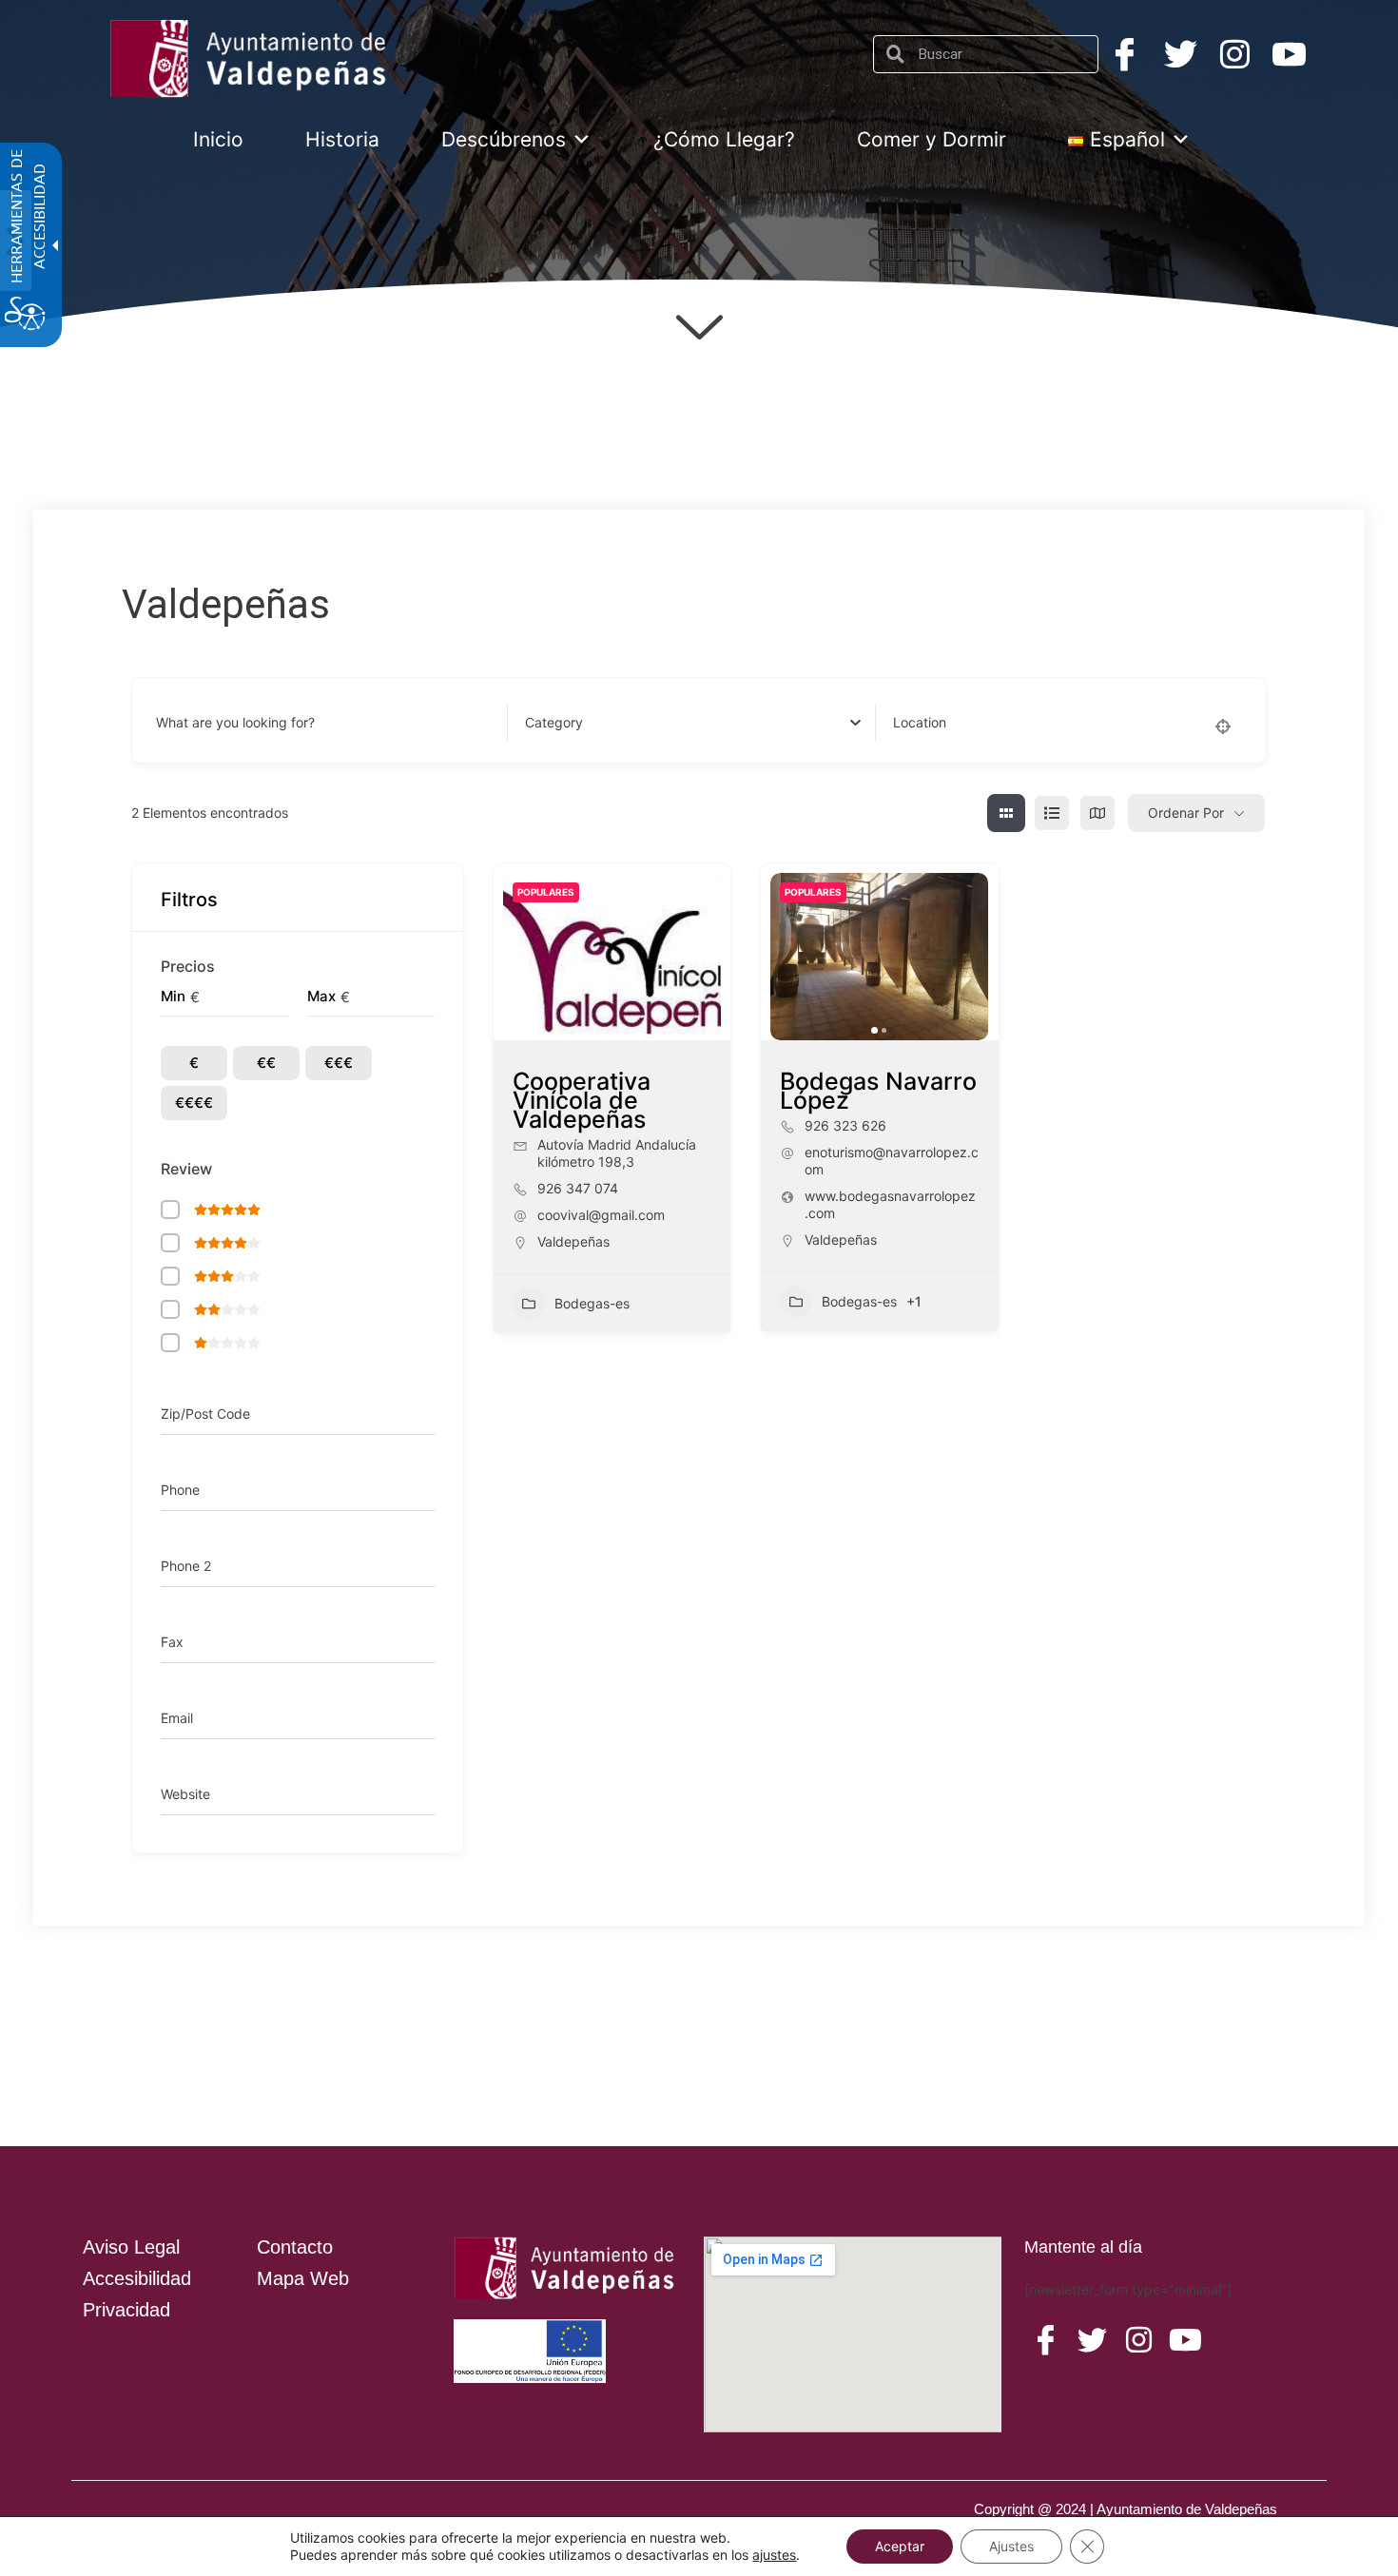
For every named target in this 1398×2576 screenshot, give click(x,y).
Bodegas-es (592, 1303)
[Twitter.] (1181, 54)
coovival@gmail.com (601, 1215)
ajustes (774, 2555)
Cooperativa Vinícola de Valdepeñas (582, 1100)
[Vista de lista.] (1052, 813)
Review (186, 1169)
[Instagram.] (1235, 54)
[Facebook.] (1125, 54)
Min (173, 996)
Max (321, 996)
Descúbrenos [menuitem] (504, 139)
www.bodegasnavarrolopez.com (890, 1204)
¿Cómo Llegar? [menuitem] (724, 139)
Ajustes (1011, 2546)
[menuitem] (1129, 139)
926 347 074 (578, 1188)
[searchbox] (1001, 54)
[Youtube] (1289, 54)
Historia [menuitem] (342, 139)
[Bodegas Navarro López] (879, 957)
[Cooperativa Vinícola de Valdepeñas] (612, 957)
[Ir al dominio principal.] (252, 59)
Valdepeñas (573, 1241)
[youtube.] (1185, 2341)
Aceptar (900, 2546)
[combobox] (693, 723)
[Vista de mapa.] (1097, 813)
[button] (794, 957)
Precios (188, 966)
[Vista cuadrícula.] (1006, 813)
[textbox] (554, 723)
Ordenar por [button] (1186, 813)
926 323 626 (845, 1125)
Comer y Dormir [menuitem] (932, 139)
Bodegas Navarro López (878, 1091)
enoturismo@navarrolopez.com (892, 1161)
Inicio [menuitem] (218, 139)
